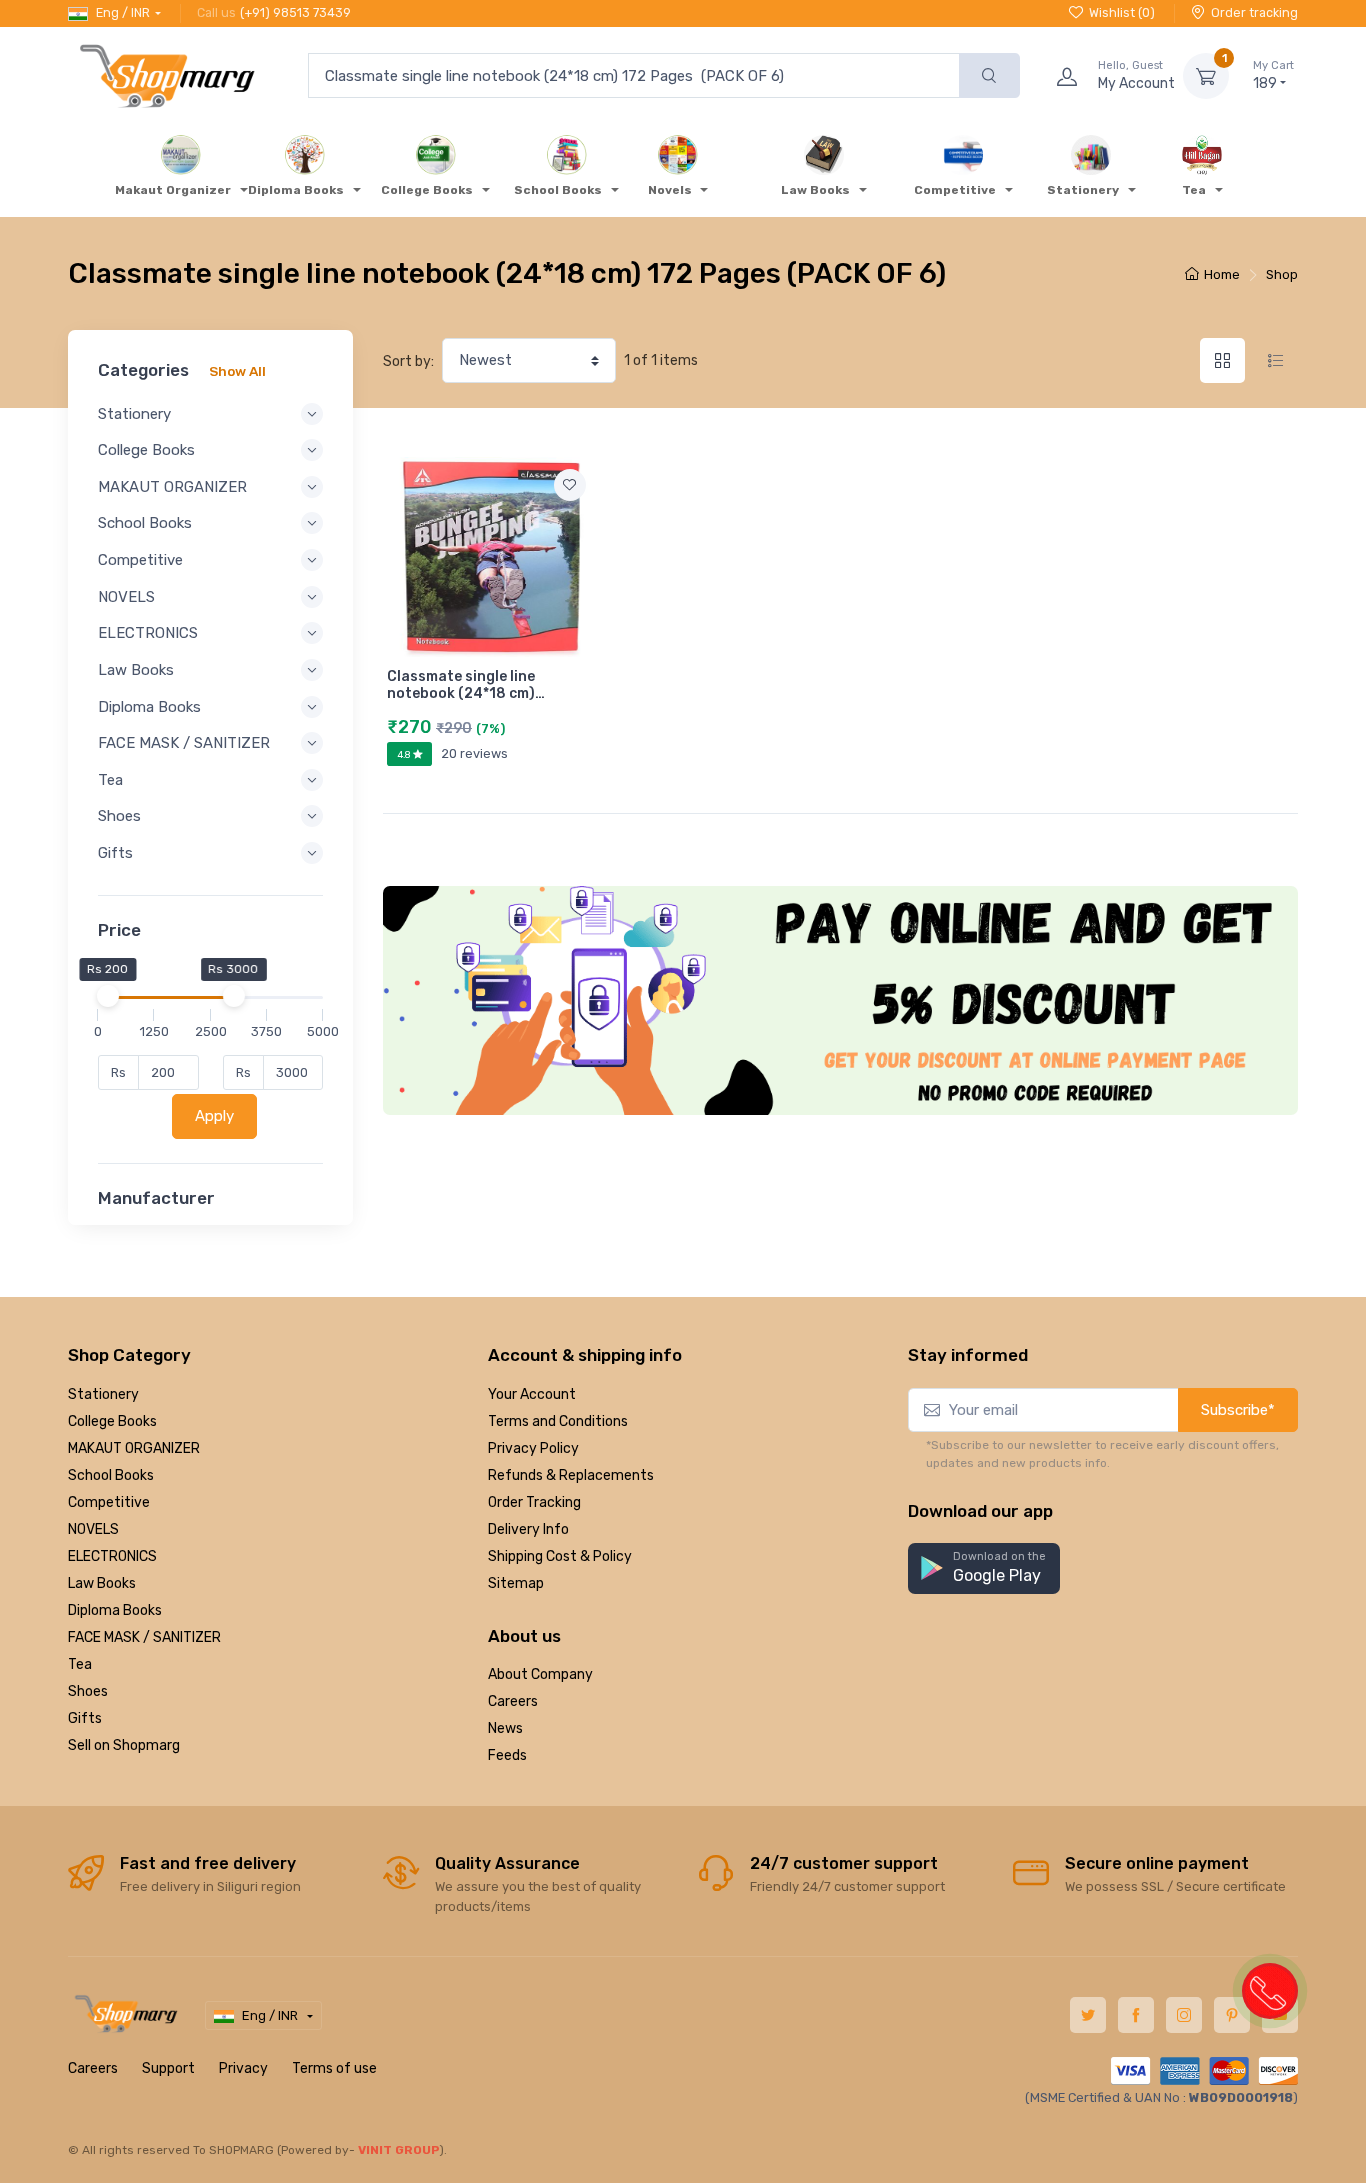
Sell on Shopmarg (124, 1745)
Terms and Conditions (558, 1421)
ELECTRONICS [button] (148, 633)
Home (1222, 274)
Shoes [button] (119, 816)
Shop (1282, 274)
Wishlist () (1122, 12)
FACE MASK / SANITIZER (144, 1637)
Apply (214, 1116)
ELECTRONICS (112, 1556)
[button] (984, 1568)
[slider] (107, 996)
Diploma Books (115, 1610)
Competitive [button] (140, 560)
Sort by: (408, 361)
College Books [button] (146, 450)
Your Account (532, 1394)
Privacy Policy (533, 1448)
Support (168, 2068)
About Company (540, 1674)
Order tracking (1254, 12)
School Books (111, 1475)
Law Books (102, 1583)
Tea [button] (110, 780)
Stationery (103, 1394)
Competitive (109, 1502)
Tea (80, 1664)
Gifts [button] (115, 853)
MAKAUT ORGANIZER (134, 1448)
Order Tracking (534, 1502)
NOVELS (93, 1529)
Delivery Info (528, 1529)
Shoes (88, 1691)
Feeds (507, 1755)
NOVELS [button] (126, 597)
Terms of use (334, 2068)
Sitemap (516, 1583)
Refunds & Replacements (571, 1475)
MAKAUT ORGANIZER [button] (172, 487)
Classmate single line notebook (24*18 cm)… (466, 685)
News (505, 1728)
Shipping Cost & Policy (560, 1556)
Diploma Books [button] (149, 707)
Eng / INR (123, 12)
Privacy (243, 2068)
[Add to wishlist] (570, 485)
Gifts (85, 1718)
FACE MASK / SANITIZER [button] (184, 743)
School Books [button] (145, 523)
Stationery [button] (134, 414)
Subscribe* (1238, 1410)
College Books (112, 1421)
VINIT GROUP (399, 2150)
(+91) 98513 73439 (295, 12)
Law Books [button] (136, 670)
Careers (513, 1701)
